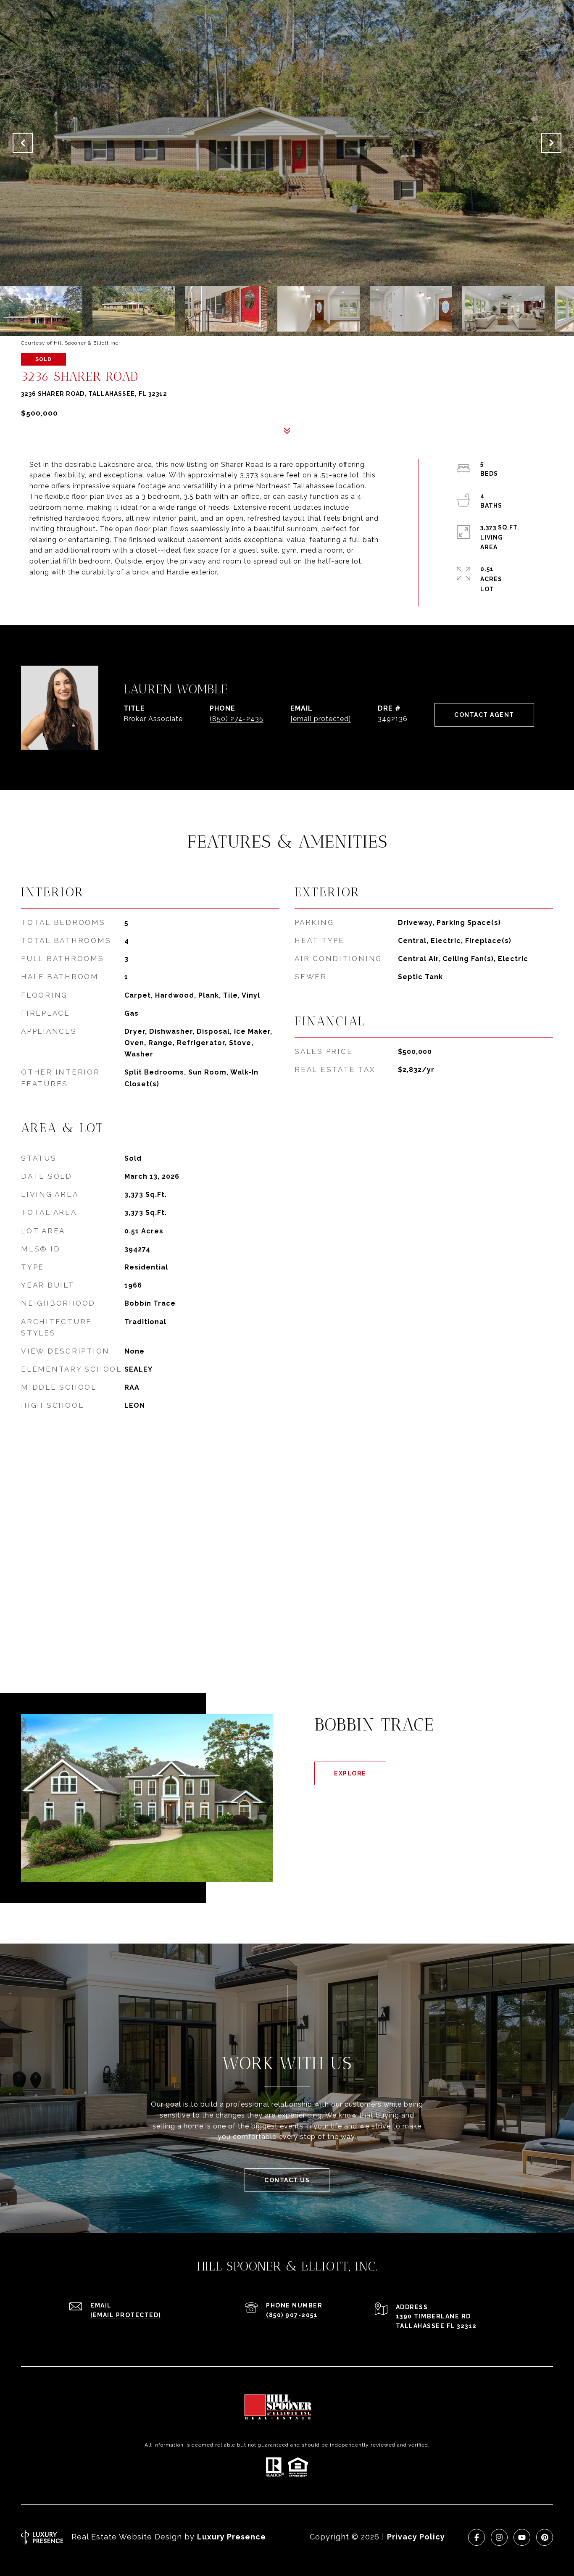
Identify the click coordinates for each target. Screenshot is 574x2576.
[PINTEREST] (545, 2537)
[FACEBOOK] (477, 2537)
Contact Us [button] (287, 2180)
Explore (350, 1773)
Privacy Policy (416, 2537)
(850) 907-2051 (292, 2315)
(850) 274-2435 (237, 719)
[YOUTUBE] (522, 2537)
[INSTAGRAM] (499, 2537)
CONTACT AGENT (484, 715)
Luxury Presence (232, 2537)
